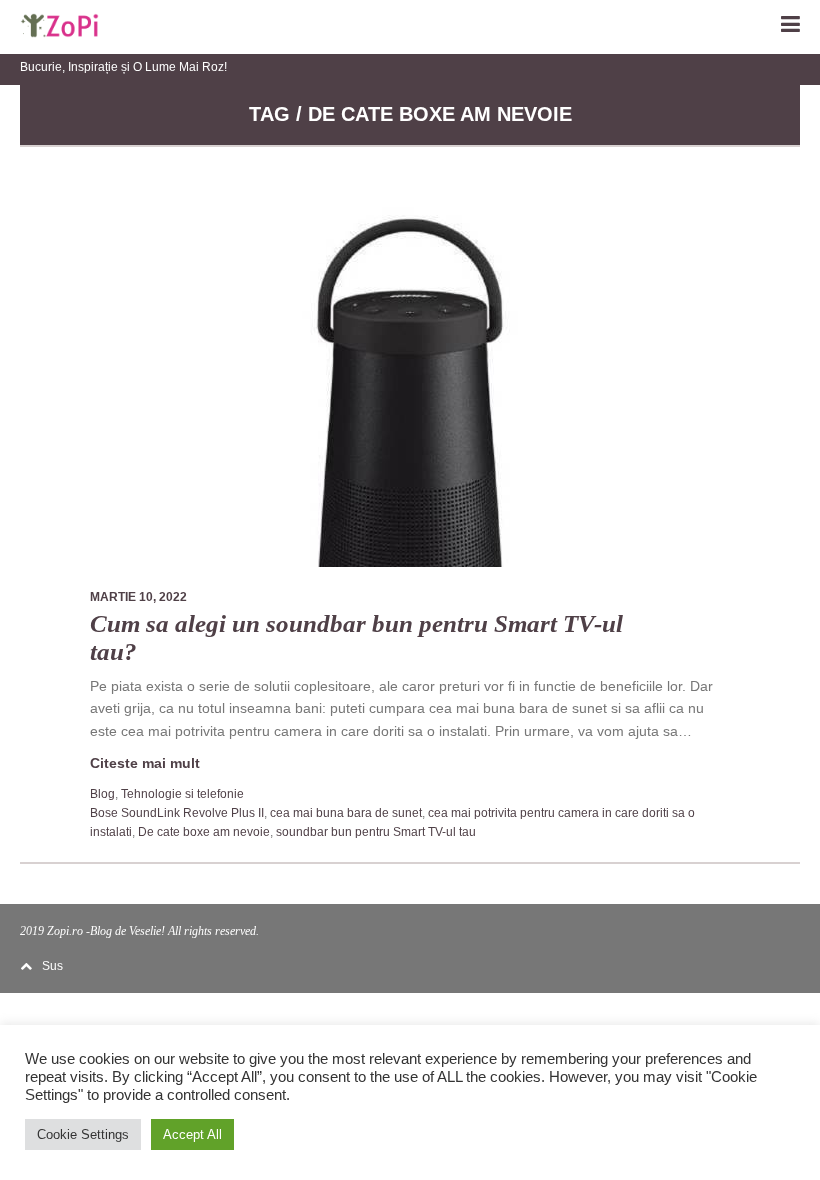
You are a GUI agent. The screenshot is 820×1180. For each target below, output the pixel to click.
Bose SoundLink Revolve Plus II (177, 813)
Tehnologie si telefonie (182, 794)
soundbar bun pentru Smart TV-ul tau (376, 832)
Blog (102, 794)
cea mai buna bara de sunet (346, 813)
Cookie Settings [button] (83, 1134)
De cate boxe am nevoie (204, 832)
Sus (52, 966)
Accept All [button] (192, 1134)
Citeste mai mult (145, 763)
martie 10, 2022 (138, 597)
